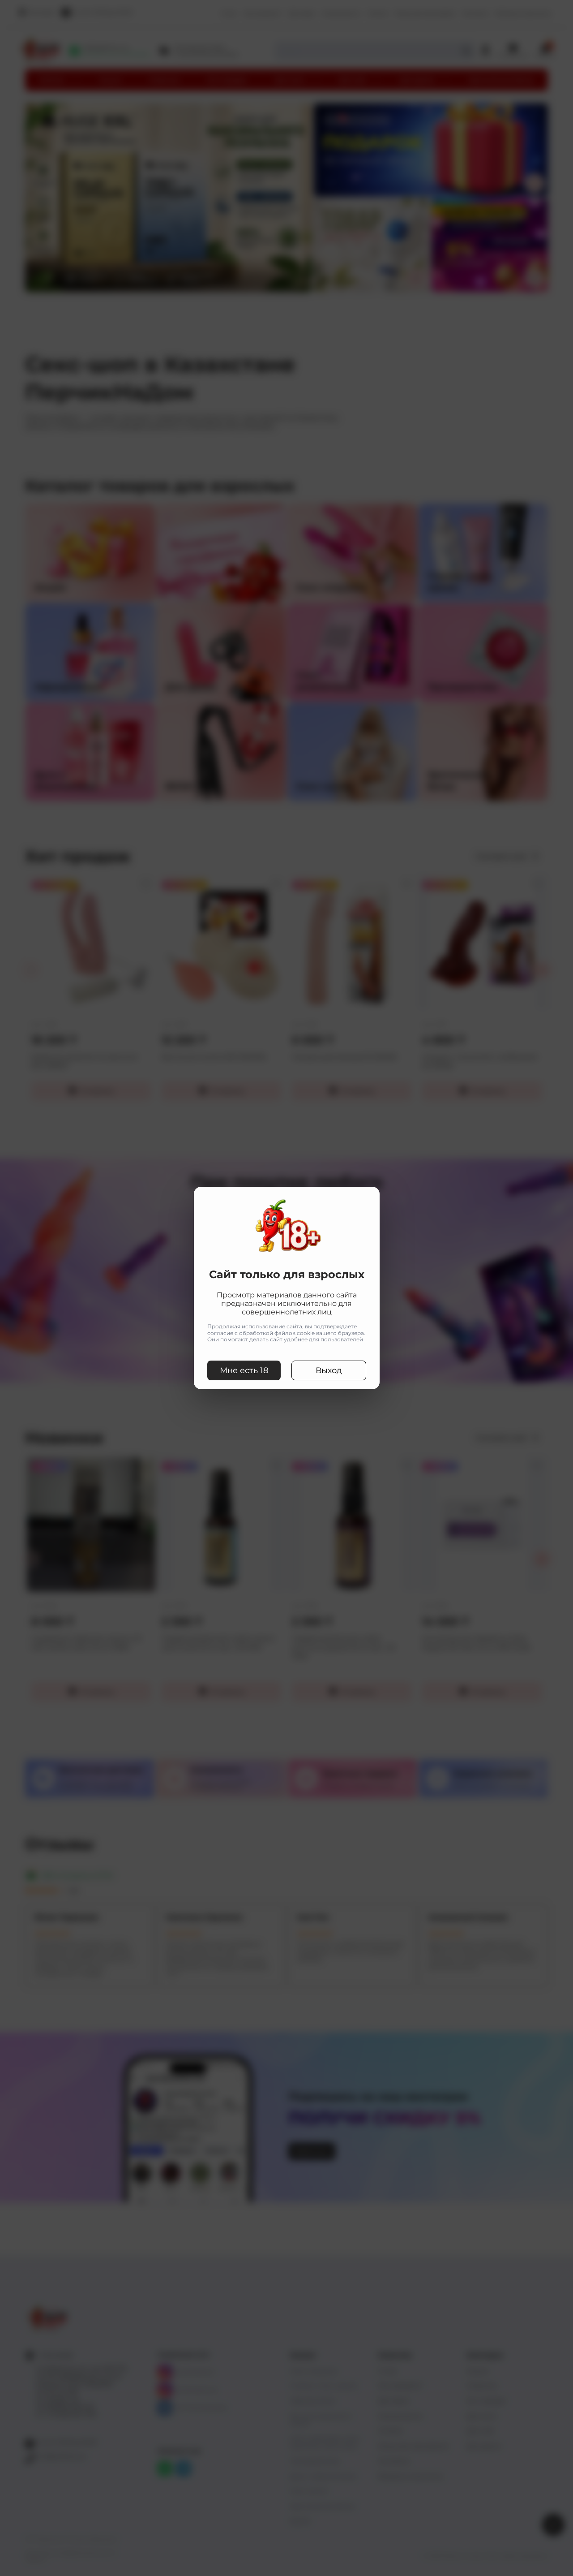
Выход (329, 1370)
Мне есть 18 (244, 1370)
